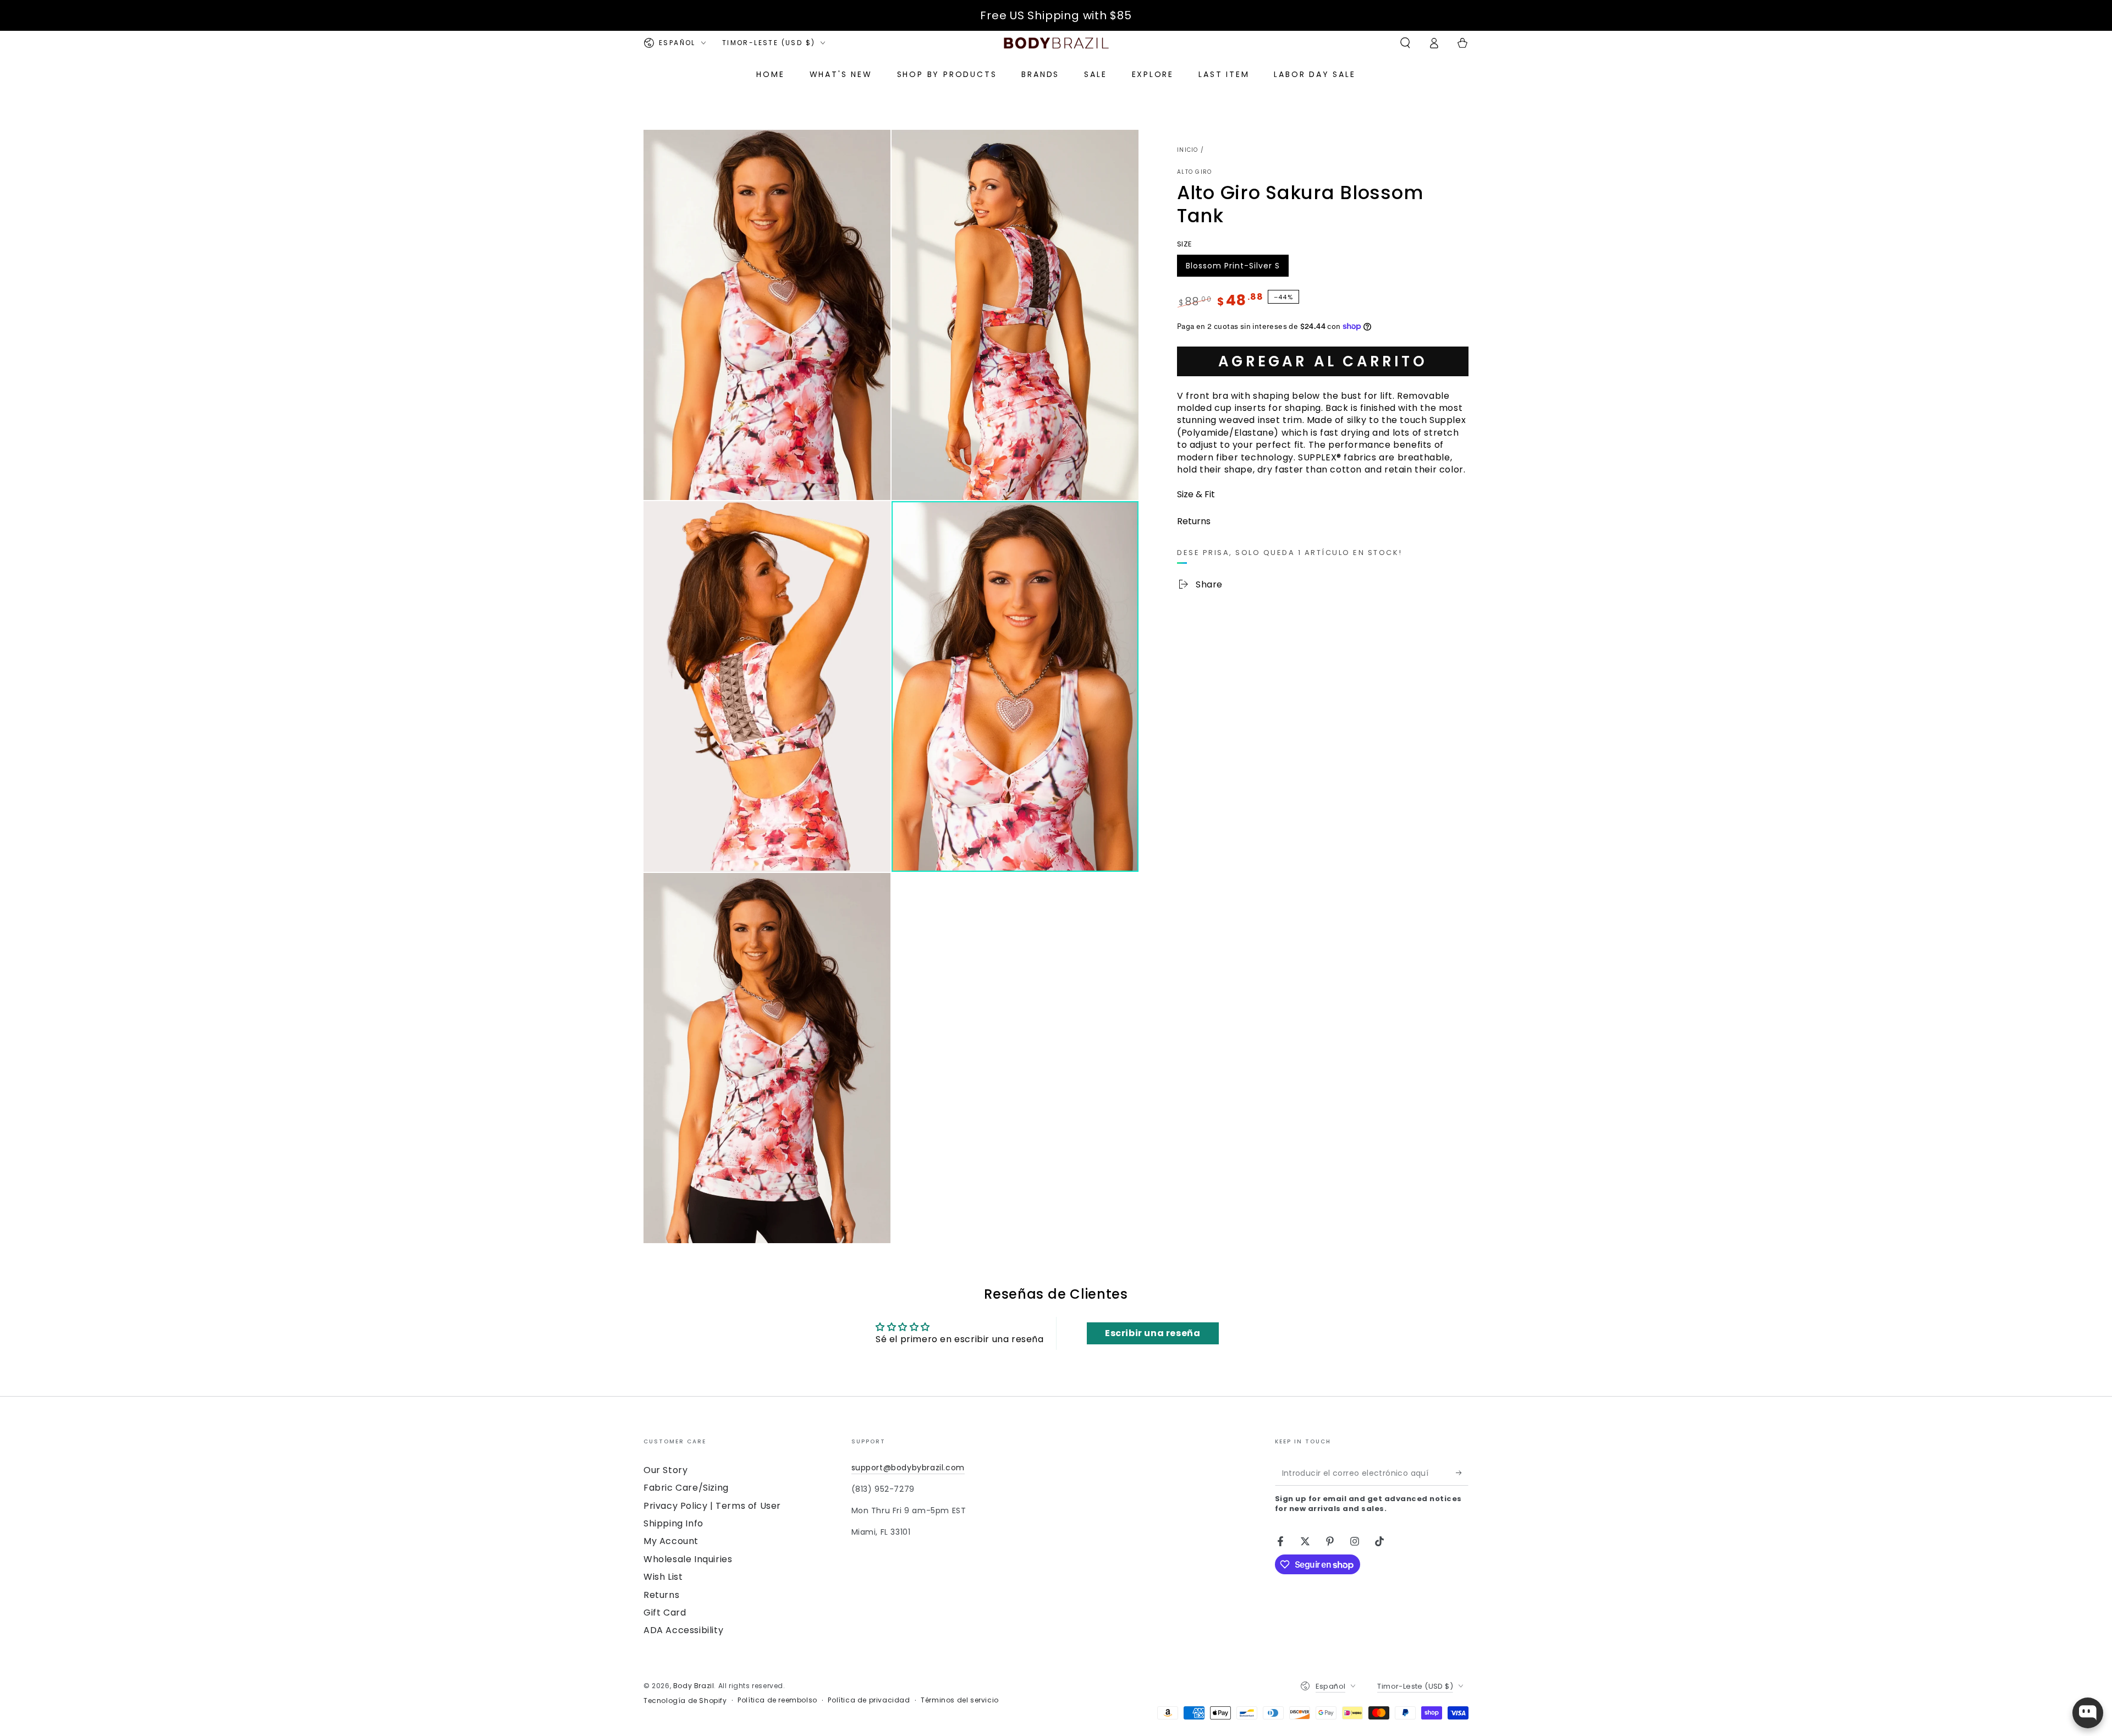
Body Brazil (694, 1686)
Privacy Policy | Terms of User (712, 1506)
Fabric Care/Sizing (686, 1488)
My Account (671, 1541)
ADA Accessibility (683, 1630)
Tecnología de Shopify (685, 1701)
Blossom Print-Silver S (1233, 268)
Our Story (665, 1470)
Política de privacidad (869, 1700)
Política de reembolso (777, 1700)
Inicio (1188, 150)
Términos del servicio (960, 1700)
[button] (1405, 43)
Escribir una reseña (1153, 1333)
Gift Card (665, 1613)
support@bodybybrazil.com (908, 1468)
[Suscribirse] (1462, 1473)
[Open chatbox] (2088, 1713)
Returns (661, 1595)
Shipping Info (673, 1523)
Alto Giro (1195, 172)
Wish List (663, 1577)
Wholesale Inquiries (688, 1559)
